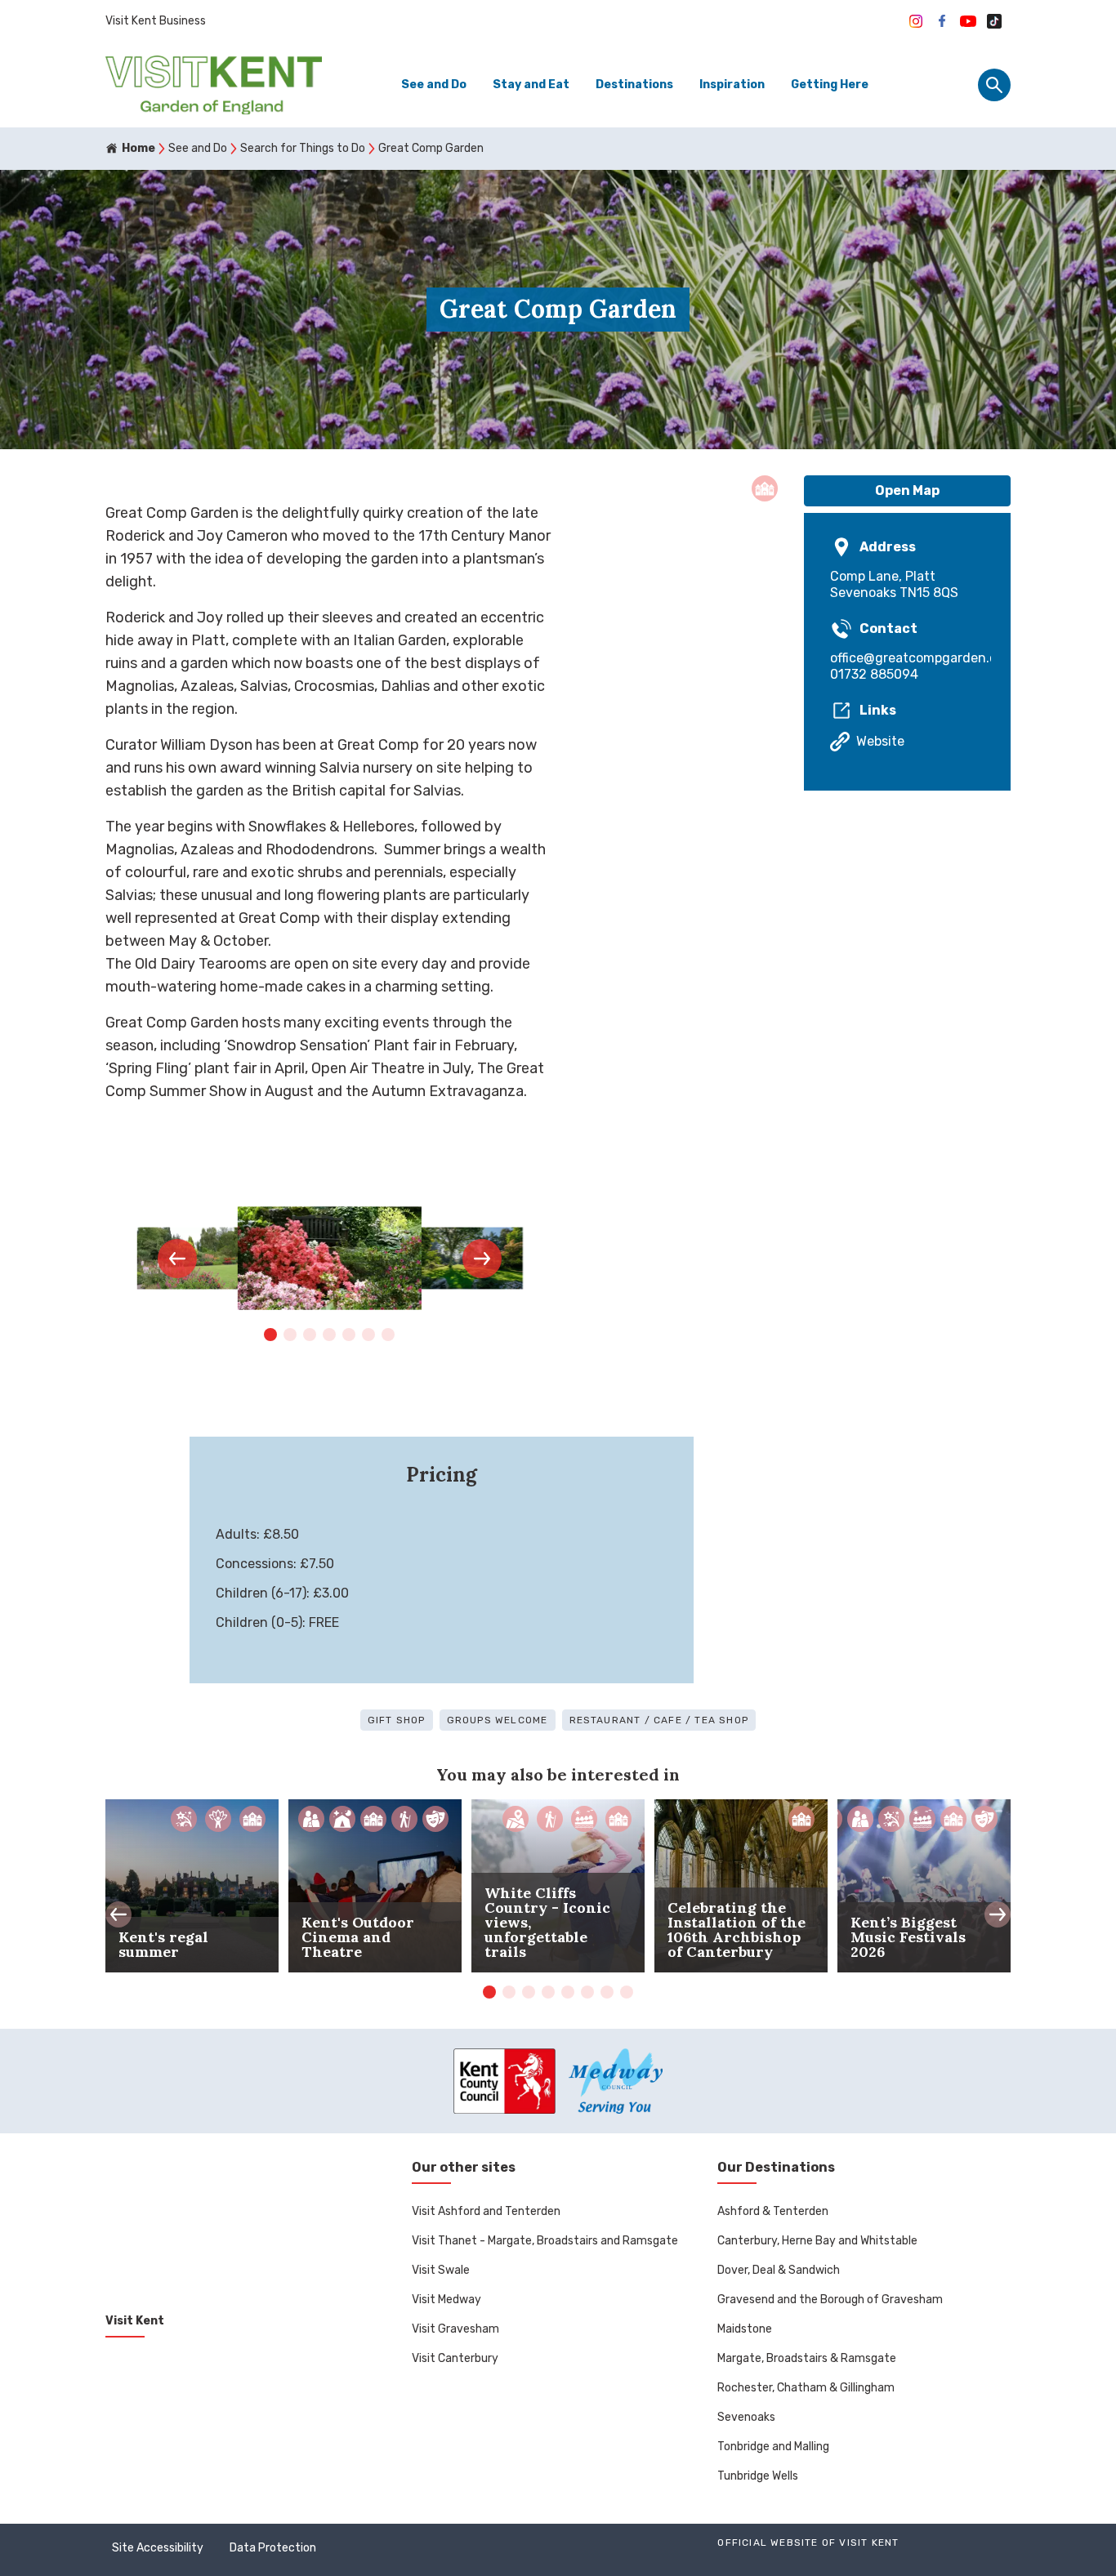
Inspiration (732, 85)
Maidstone (745, 2329)
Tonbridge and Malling (773, 2447)
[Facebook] (942, 21)
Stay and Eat (531, 85)
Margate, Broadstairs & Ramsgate (807, 2358)
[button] (177, 1259)
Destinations (634, 85)
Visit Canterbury (455, 2358)
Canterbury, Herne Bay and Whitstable (817, 2241)
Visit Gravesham (455, 2329)
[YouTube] (968, 21)
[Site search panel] (994, 85)
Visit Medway (446, 2300)
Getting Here (830, 85)
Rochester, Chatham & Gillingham (806, 2388)
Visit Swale (441, 2270)
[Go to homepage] (214, 85)
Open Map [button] (907, 490)
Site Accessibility (158, 2548)
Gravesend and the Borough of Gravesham (830, 2300)
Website (880, 741)
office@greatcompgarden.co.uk (907, 658)
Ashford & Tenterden (773, 2211)
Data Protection (273, 2548)
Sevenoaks (746, 2417)
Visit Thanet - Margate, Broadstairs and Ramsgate (545, 2241)
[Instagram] (916, 21)
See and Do (434, 85)
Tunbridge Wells (758, 2476)
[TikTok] (994, 21)
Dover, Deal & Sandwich (779, 2270)
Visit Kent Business (156, 21)
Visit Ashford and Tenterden (486, 2211)
